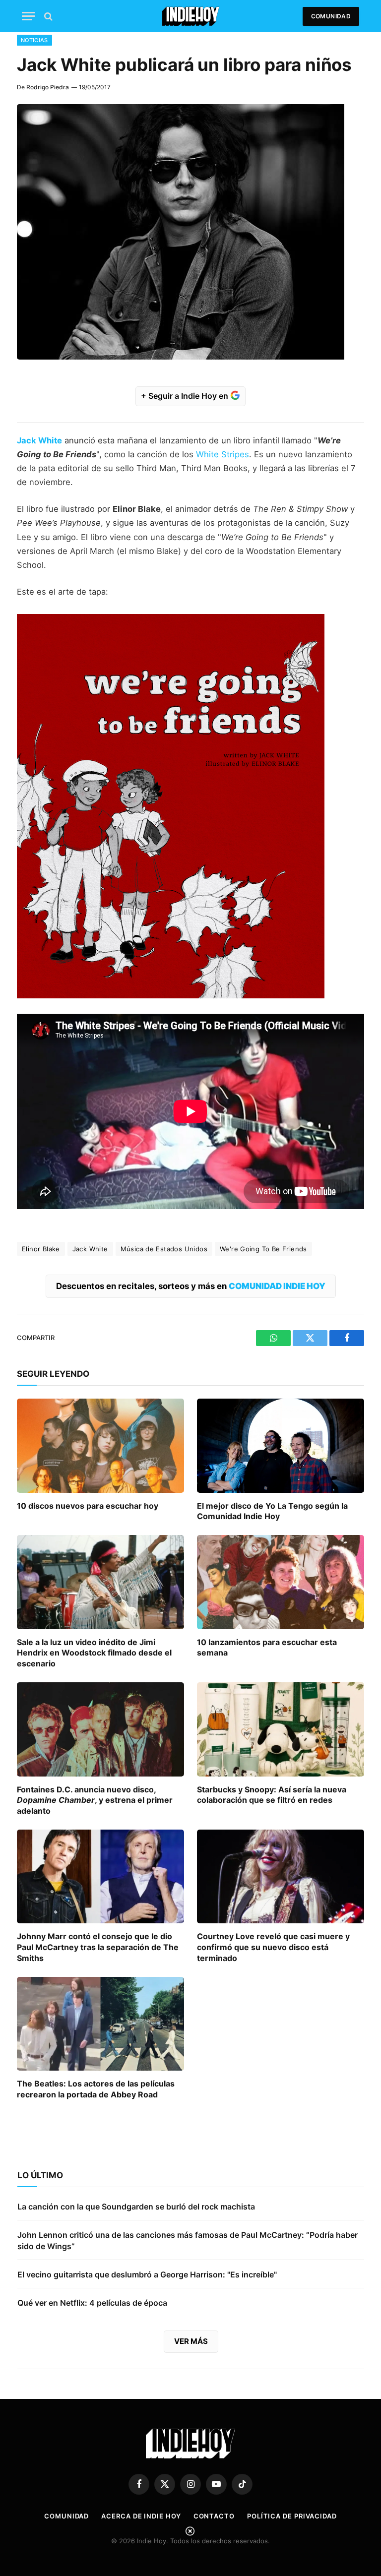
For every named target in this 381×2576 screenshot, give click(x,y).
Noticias (34, 40)
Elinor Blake (41, 1249)
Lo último (40, 2175)
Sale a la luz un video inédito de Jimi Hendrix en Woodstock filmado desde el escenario (94, 1653)
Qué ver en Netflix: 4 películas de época (92, 2303)
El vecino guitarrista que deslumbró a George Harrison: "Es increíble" (147, 2274)
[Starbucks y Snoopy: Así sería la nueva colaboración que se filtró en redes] (281, 1729)
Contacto (214, 2516)
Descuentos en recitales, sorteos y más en (191, 1286)
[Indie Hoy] (191, 16)
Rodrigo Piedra (48, 87)
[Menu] (28, 16)
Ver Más (191, 2341)
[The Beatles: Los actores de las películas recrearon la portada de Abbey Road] (100, 2024)
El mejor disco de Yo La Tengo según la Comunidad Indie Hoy (272, 1511)
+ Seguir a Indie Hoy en (186, 396)
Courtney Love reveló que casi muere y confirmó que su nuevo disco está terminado (273, 1947)
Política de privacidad (292, 2516)
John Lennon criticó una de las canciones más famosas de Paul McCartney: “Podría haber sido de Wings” (188, 2240)
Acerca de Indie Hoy (141, 2516)
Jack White (90, 1249)
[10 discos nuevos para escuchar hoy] (100, 1446)
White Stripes (222, 454)
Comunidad (331, 16)
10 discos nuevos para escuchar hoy (88, 1506)
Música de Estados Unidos (164, 1249)
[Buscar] (47, 16)
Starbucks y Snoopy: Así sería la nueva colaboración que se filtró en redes (272, 1795)
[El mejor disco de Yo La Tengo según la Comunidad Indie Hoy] (281, 1446)
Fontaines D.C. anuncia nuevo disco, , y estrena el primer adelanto (95, 1800)
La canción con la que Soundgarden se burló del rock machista (136, 2207)
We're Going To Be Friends (263, 1249)
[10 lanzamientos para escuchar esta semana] (281, 1582)
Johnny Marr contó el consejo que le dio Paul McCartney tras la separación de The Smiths (98, 1947)
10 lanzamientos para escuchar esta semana (267, 1648)
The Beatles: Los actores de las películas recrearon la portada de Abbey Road (96, 2089)
